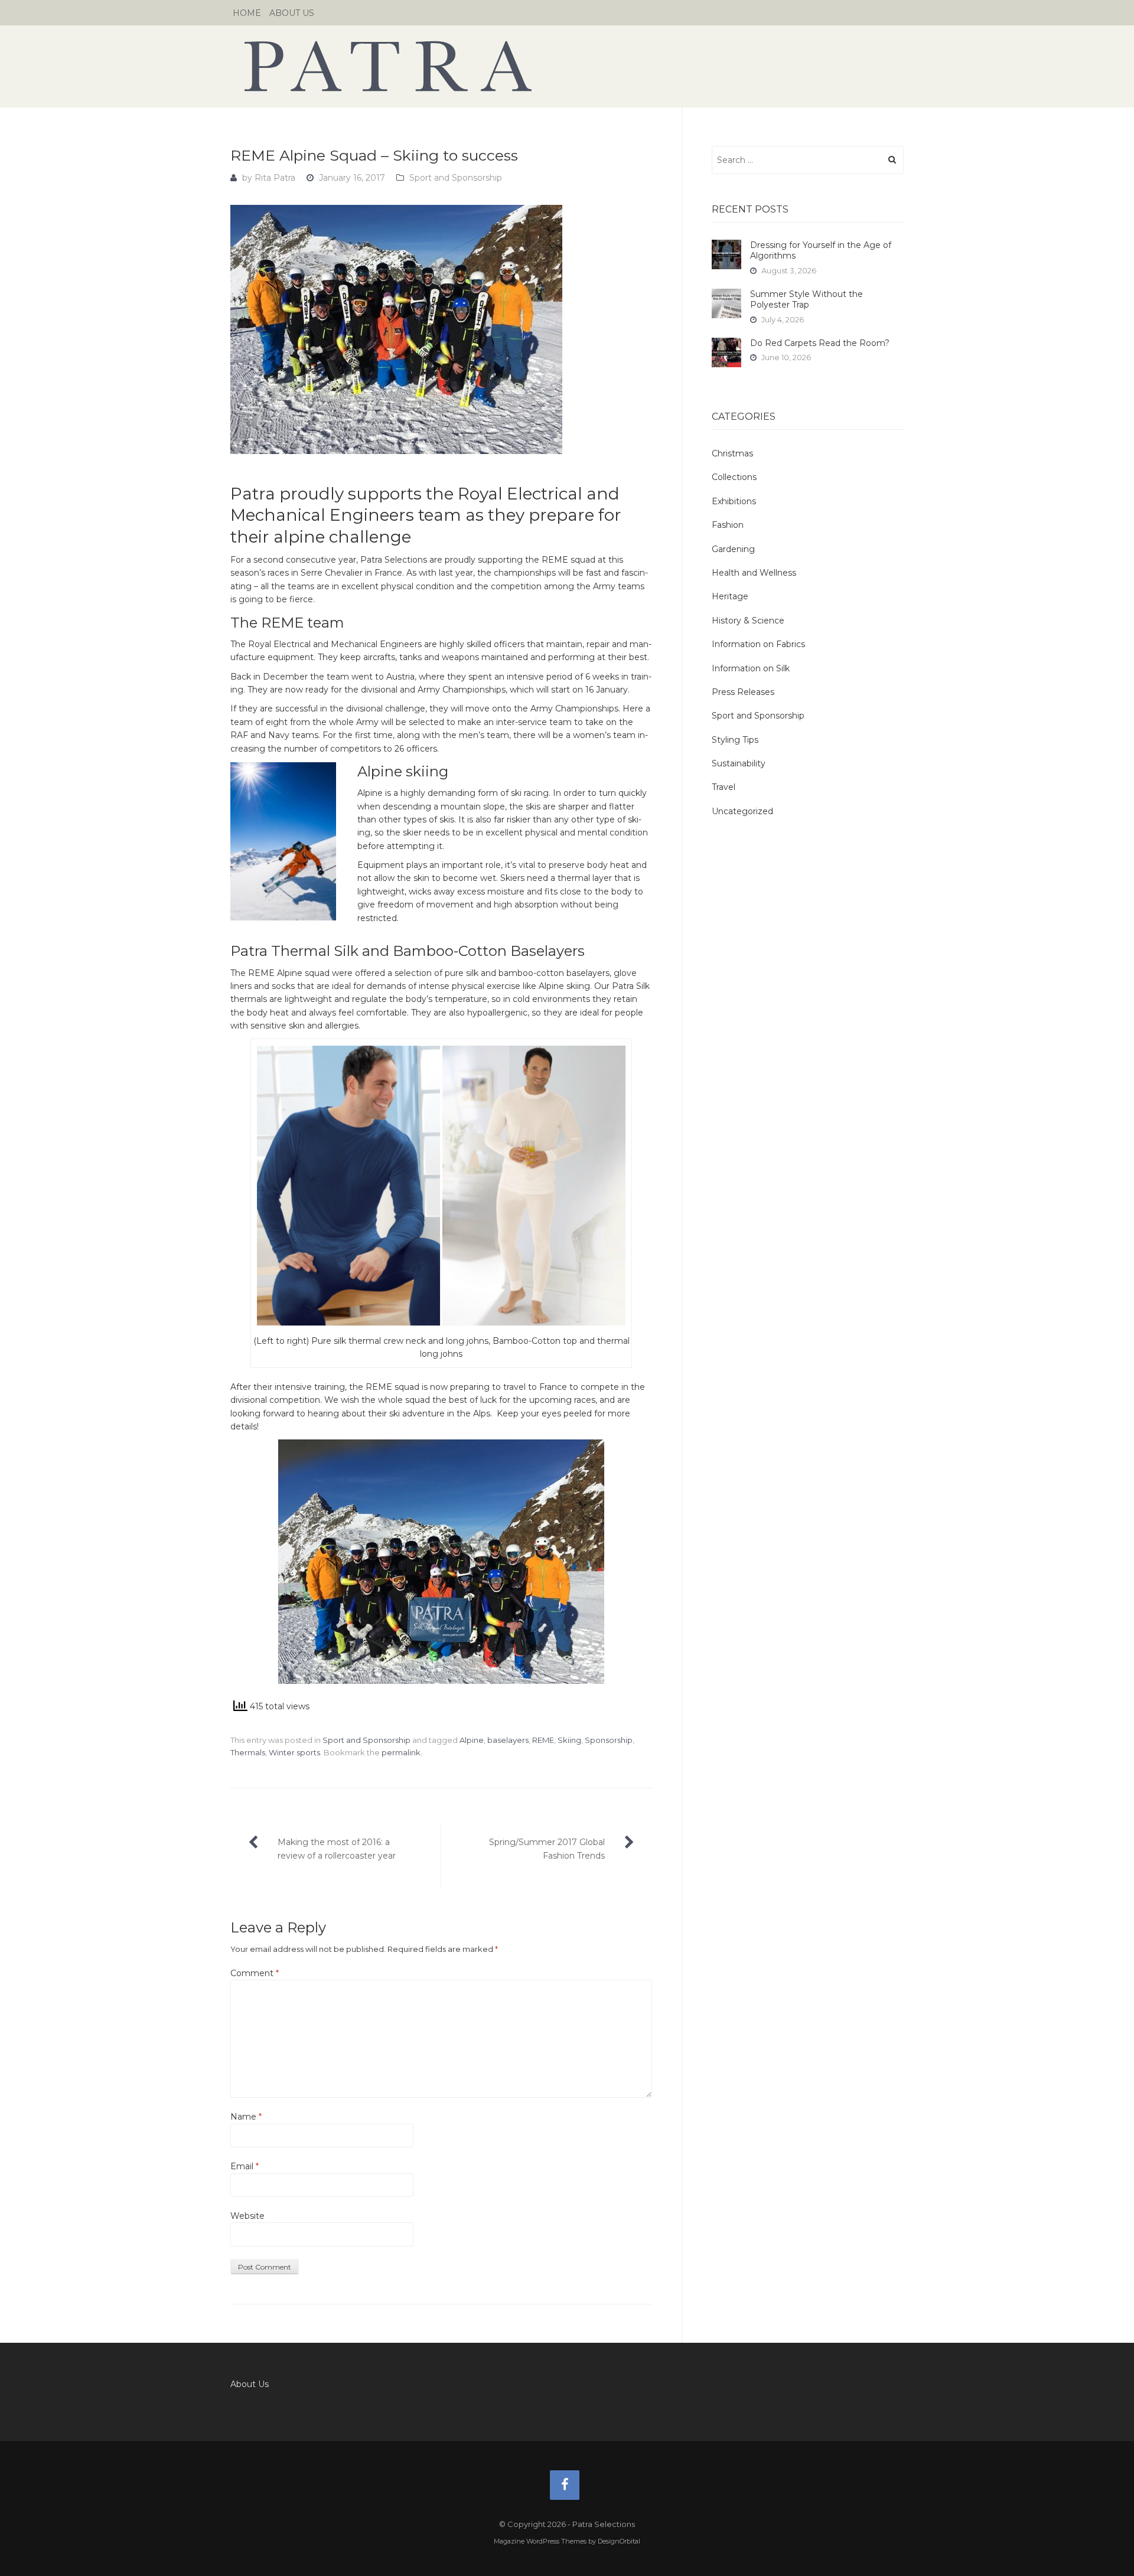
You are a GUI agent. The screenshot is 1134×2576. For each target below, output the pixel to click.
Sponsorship (609, 1740)
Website (247, 2216)
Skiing (569, 1740)
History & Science (748, 621)
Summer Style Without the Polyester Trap (806, 299)
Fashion (728, 525)
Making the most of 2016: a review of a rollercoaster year (337, 1849)
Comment (255, 1973)
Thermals (248, 1752)
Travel (724, 787)
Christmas (732, 453)
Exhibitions (734, 501)
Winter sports (294, 1752)
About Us (292, 13)
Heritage (730, 596)
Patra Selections (567, 66)
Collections (734, 477)
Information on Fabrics (758, 644)
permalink (401, 1752)
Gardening (733, 549)
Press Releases (743, 692)
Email (245, 2166)
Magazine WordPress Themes (540, 2541)
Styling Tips (735, 740)
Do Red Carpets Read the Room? (820, 343)
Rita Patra (275, 178)
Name (246, 2117)
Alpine (472, 1740)
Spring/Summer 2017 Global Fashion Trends (547, 1849)
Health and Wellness (754, 573)
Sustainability (739, 763)
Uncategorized (742, 811)
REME (543, 1740)
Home (247, 13)
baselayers (508, 1740)
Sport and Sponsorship (456, 178)
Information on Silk (751, 668)
